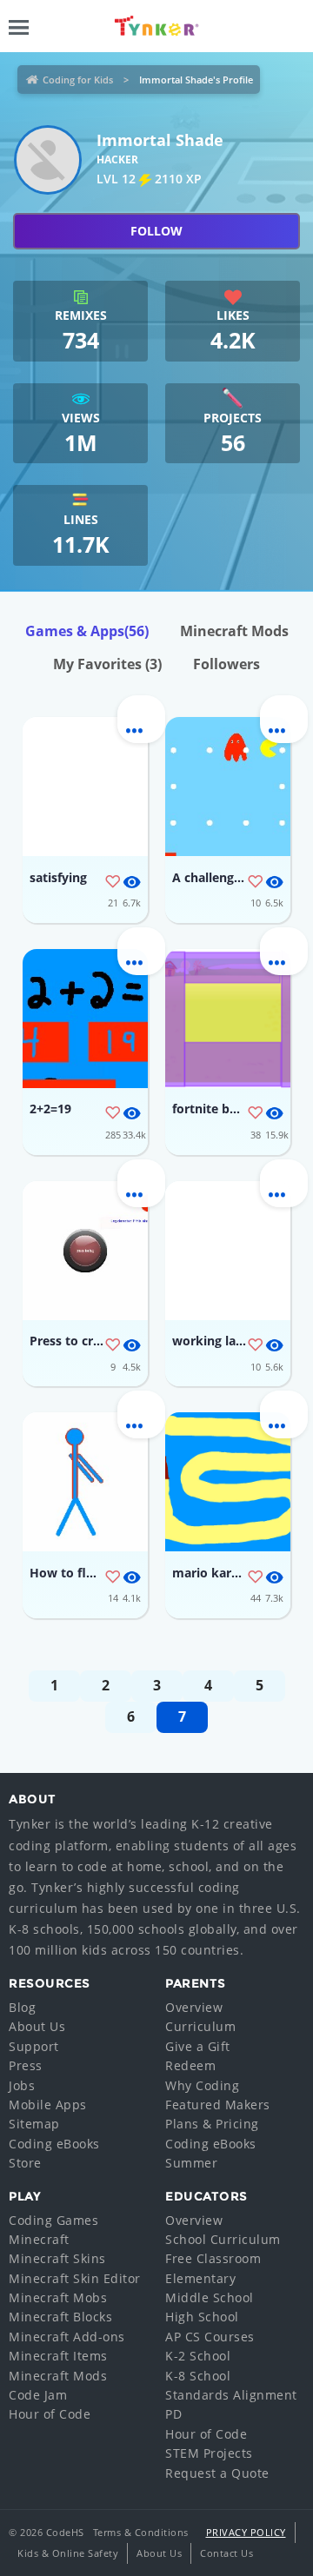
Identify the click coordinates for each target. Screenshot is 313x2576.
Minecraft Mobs (58, 2297)
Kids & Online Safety (68, 2553)
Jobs (22, 2085)
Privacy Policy (246, 2532)
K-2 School (198, 2356)
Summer (191, 2163)
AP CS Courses (210, 2337)
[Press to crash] (85, 1251)
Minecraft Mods (234, 631)
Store (25, 2163)
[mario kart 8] (228, 1482)
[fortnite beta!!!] (228, 1019)
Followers (226, 664)
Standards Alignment (231, 2395)
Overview (194, 2007)
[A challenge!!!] (228, 787)
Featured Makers (218, 2105)
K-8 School (198, 2376)
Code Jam (38, 2395)
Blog (22, 2007)
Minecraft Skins (57, 2258)
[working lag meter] (228, 1251)
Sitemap (34, 2124)
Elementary (200, 2278)
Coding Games (53, 2220)
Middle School (210, 2297)
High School (202, 2317)
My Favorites (107, 664)
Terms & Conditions (141, 2532)
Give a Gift (198, 2046)
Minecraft (39, 2239)
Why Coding (202, 2085)
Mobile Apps (48, 2105)
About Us (37, 2026)
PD (173, 2414)
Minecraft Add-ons (67, 2337)
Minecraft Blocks (60, 2317)
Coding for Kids (78, 80)
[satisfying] (85, 787)
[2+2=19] (85, 1019)
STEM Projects (209, 2453)
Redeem (190, 2065)
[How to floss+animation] (85, 1482)
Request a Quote (217, 2473)
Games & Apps (87, 631)
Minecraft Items (58, 2356)
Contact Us (226, 2553)
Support (34, 2046)
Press (26, 2065)
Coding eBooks (54, 2144)
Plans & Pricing (212, 2124)
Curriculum (200, 2026)
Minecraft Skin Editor (75, 2278)
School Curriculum (223, 2239)
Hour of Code (50, 2414)
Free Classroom (213, 2258)
